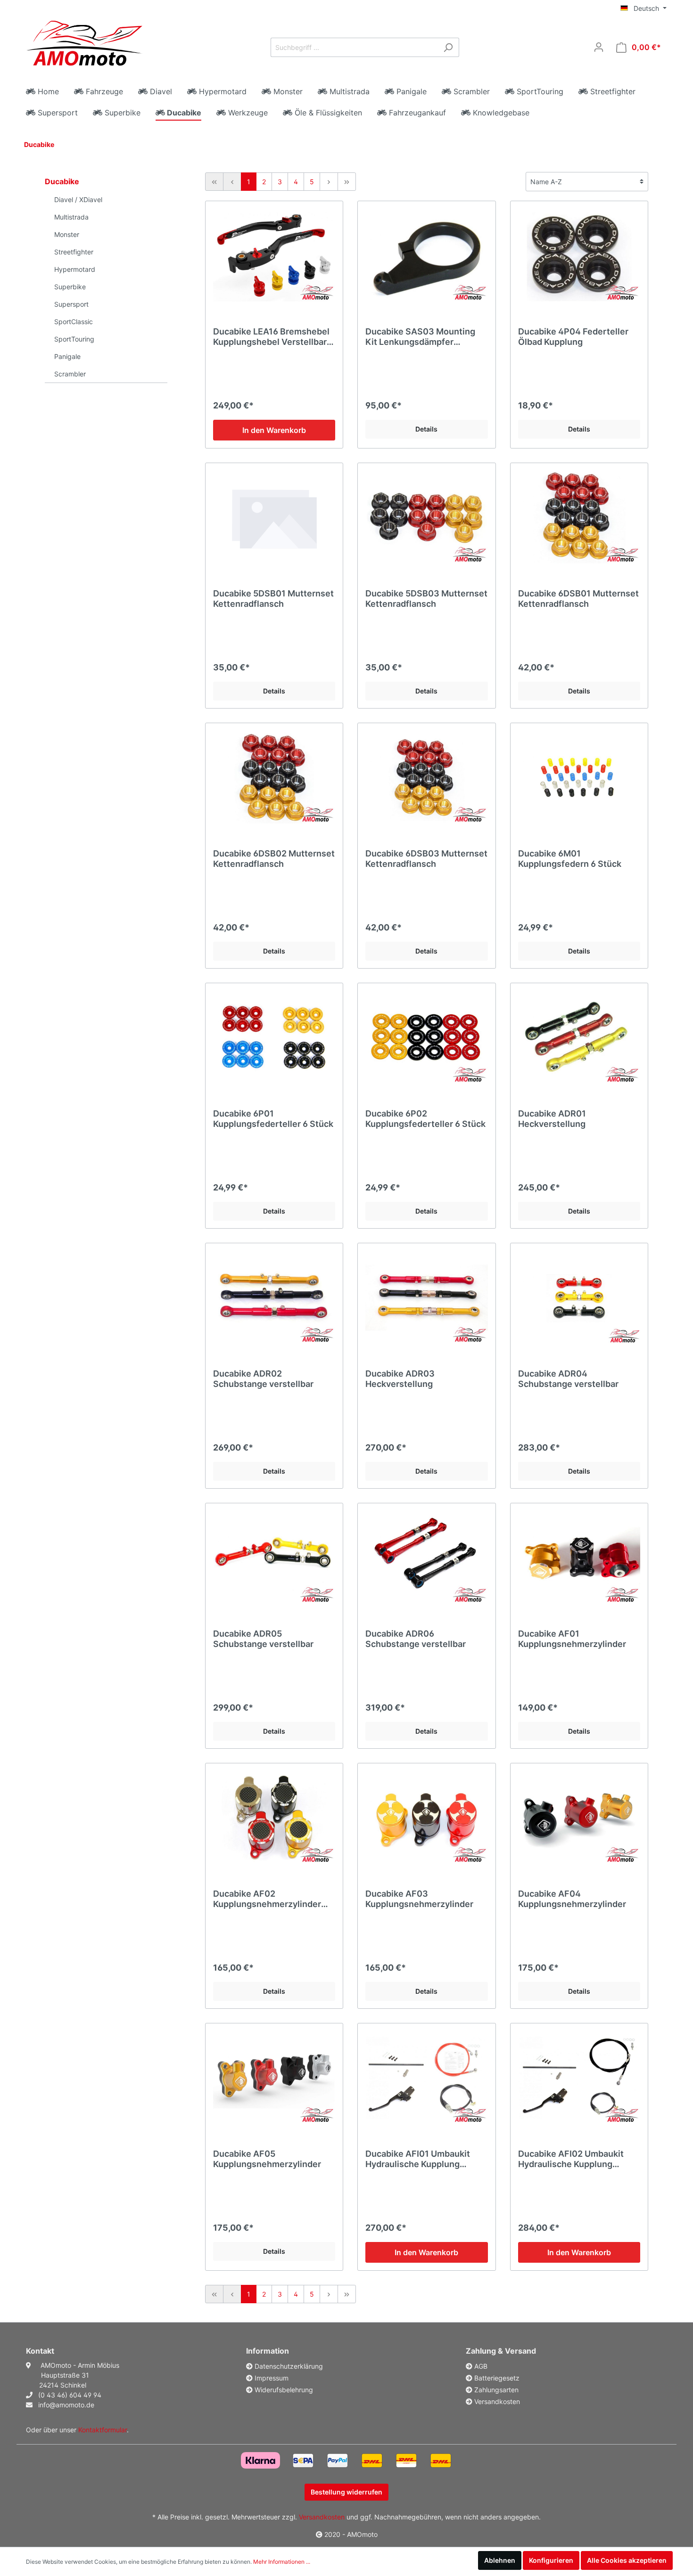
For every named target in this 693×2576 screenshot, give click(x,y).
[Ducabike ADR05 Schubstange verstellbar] (274, 1558)
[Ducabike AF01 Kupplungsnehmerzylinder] (579, 1558)
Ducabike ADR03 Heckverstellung (400, 1379)
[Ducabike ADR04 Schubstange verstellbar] (579, 1298)
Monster (67, 234)
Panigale (67, 356)
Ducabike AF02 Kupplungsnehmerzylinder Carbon (267, 1899)
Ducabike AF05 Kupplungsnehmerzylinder (267, 2159)
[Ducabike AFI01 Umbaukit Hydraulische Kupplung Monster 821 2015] (426, 2078)
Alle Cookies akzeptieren (627, 2560)
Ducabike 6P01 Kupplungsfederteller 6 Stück (273, 1119)
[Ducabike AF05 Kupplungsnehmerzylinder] (274, 2078)
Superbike (70, 287)
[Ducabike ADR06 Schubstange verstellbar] (426, 1558)
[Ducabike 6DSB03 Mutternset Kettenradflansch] (426, 778)
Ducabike (39, 144)
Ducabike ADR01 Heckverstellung (552, 1119)
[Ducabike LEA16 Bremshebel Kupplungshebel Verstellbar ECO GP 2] (274, 256)
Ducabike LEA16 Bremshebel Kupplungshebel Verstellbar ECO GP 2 (271, 337)
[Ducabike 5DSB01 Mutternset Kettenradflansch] (274, 518)
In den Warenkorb (274, 430)
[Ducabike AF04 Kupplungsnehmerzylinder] (579, 1818)
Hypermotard (75, 269)
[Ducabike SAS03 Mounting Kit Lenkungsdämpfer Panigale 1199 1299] (426, 256)
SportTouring (74, 339)
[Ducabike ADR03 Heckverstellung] (426, 1298)
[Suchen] (448, 47)
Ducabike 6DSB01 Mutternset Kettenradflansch (578, 599)
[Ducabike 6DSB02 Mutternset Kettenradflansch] (274, 778)
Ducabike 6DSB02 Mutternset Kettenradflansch (274, 859)
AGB (481, 2366)
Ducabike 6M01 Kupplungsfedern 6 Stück (570, 859)
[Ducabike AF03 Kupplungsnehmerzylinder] (426, 1818)
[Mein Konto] (599, 47)
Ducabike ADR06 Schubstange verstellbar (416, 1639)
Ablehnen (500, 2560)
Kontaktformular (103, 2430)
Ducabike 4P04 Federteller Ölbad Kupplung (573, 337)
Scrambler (70, 374)
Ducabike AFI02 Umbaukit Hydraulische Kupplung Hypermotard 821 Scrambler (575, 2159)
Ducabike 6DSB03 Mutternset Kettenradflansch (426, 859)
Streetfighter (74, 252)
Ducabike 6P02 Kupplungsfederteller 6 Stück (425, 1119)
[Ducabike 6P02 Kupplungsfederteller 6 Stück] (426, 1038)
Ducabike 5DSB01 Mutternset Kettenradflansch (273, 599)
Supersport (71, 304)
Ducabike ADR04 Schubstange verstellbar (568, 1379)
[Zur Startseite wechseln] (84, 45)
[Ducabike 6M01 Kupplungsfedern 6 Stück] (579, 778)
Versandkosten (497, 2401)
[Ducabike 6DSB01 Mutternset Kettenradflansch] (579, 518)
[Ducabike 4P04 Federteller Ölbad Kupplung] (579, 256)
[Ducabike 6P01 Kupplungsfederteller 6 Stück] (274, 1038)
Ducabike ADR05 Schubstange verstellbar (263, 1639)
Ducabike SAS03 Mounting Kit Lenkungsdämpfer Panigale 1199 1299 (420, 337)
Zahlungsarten (496, 2390)
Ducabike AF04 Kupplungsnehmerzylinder (572, 1899)
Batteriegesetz (497, 2378)
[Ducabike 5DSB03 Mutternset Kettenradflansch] (426, 518)
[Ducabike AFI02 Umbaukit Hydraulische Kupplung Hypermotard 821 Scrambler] (579, 2078)
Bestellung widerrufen (346, 2492)
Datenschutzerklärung (289, 2366)
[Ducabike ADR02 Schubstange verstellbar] (274, 1298)
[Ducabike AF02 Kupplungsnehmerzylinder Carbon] (274, 1818)
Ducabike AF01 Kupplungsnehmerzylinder (572, 1639)
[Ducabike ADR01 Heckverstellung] (579, 1038)
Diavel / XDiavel (78, 200)
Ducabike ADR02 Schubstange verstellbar (263, 1379)
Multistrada (71, 217)
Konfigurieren (551, 2560)
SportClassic (74, 322)
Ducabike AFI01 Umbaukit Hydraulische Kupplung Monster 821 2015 (418, 2159)
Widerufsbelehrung (284, 2390)
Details (426, 429)
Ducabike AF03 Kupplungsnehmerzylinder (419, 1899)
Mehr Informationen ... (282, 2562)
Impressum (272, 2378)
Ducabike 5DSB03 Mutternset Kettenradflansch (426, 599)
